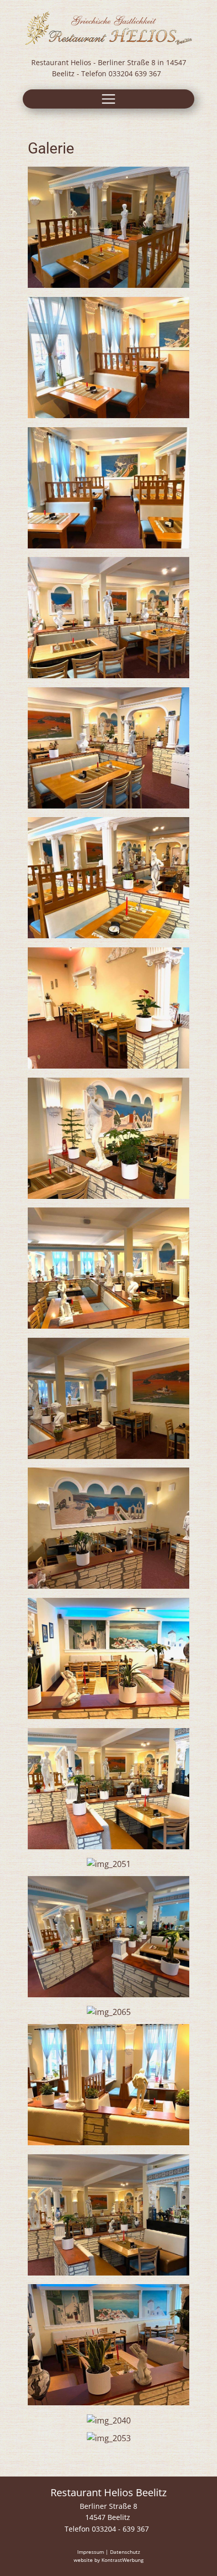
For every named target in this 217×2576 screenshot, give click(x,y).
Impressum (91, 2552)
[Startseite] (108, 28)
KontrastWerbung (122, 2560)
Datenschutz (125, 2552)
